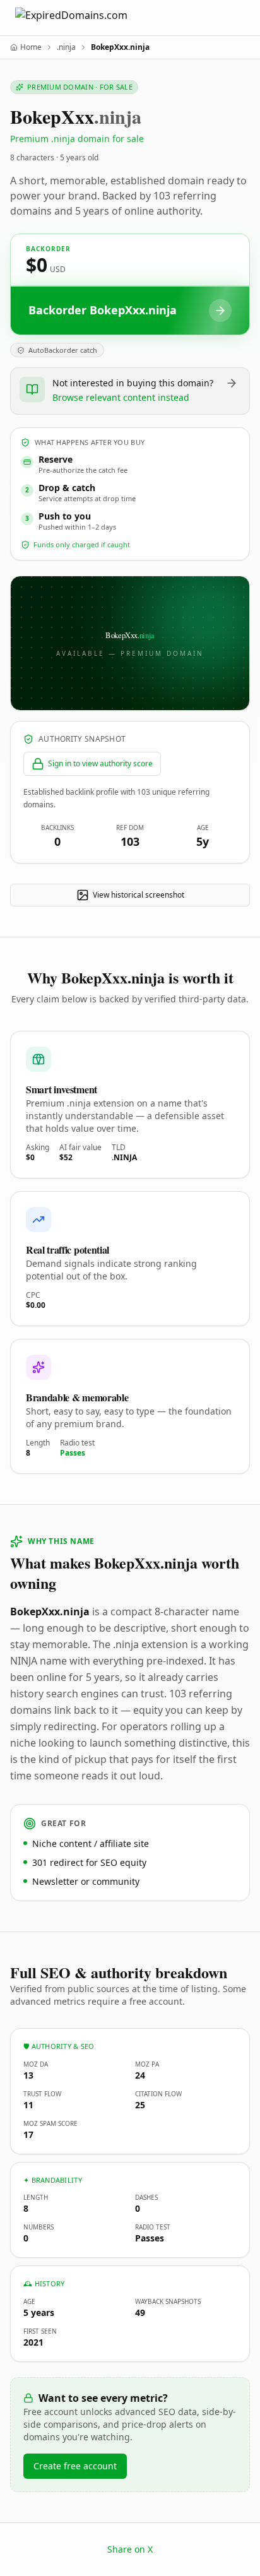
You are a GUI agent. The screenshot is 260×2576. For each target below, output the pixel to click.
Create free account (75, 2466)
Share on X (130, 2549)
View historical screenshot (139, 895)
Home (31, 47)
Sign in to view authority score (100, 763)
